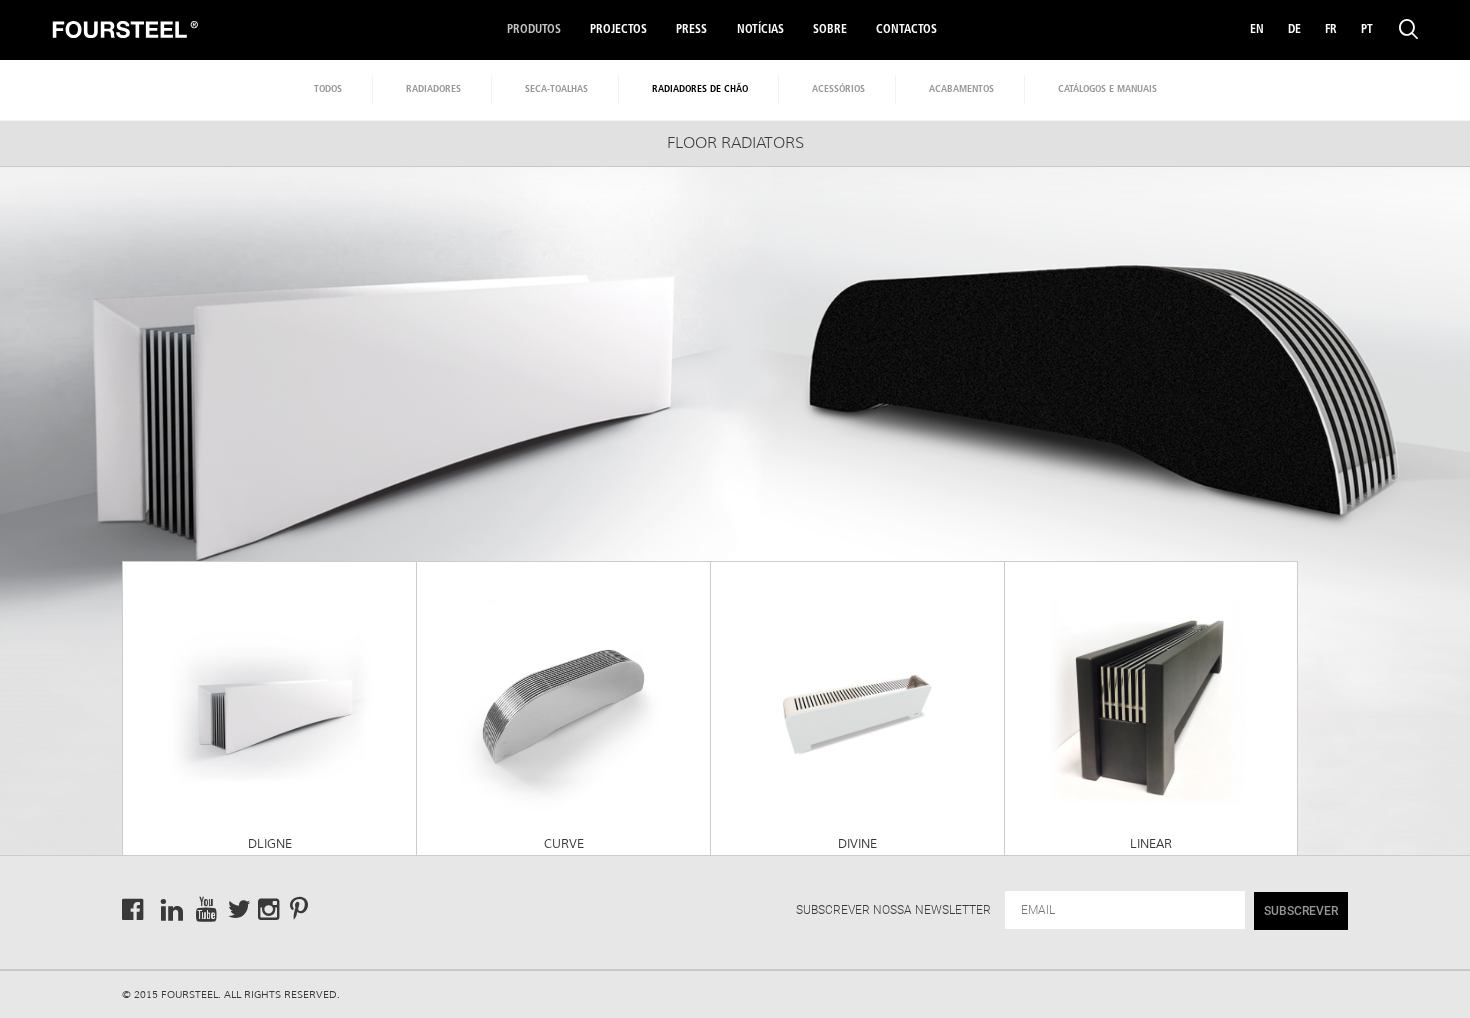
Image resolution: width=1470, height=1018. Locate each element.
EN (1257, 30)
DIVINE (857, 844)
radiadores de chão (700, 89)
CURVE (564, 844)
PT (1367, 30)
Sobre (830, 30)
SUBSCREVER (1301, 911)
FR (1331, 30)
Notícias (760, 30)
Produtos (534, 30)
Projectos (618, 30)
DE (1294, 30)
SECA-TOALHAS (556, 89)
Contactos (906, 30)
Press (691, 30)
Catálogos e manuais (1107, 89)
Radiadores (433, 89)
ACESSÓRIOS (838, 89)
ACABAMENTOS (961, 89)
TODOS (328, 89)
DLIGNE (270, 844)
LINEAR (1151, 844)
